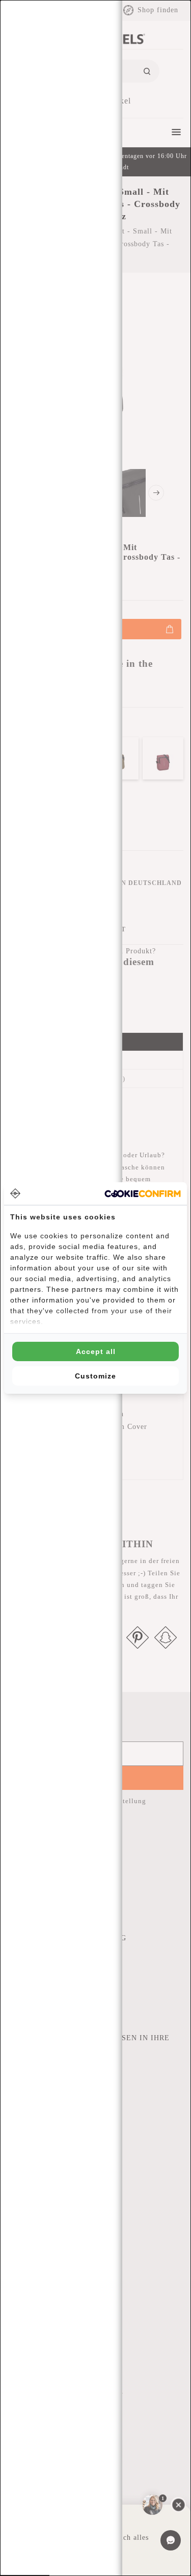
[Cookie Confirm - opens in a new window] (143, 1194)
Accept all (96, 1351)
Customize (95, 1376)
